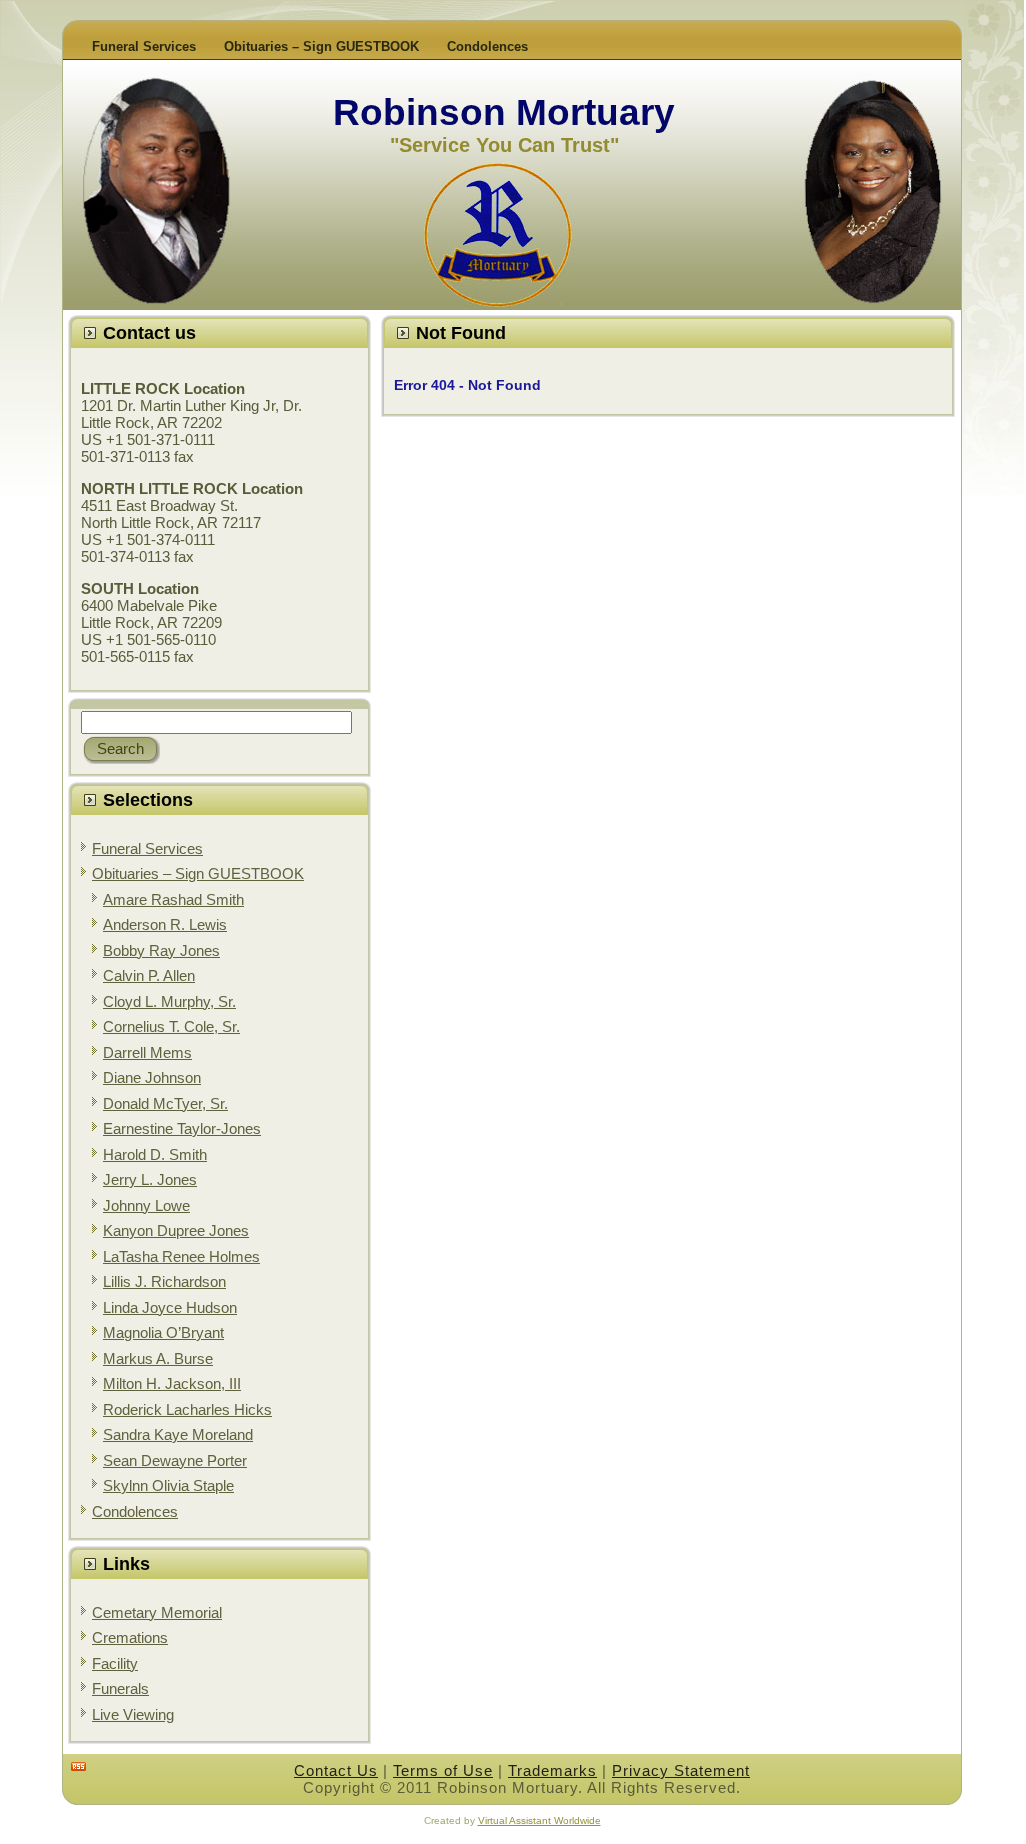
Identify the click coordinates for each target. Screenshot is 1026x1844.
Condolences (135, 1511)
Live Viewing (133, 1714)
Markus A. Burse (158, 1358)
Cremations (130, 1637)
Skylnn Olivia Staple (168, 1485)
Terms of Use (443, 1770)
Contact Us (336, 1770)
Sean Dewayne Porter (175, 1460)
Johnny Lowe (146, 1205)
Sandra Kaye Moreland (178, 1434)
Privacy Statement (681, 1770)
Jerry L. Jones (150, 1179)
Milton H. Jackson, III (172, 1383)
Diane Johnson (152, 1077)
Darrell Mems (147, 1052)
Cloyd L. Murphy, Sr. (169, 1001)
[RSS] (78, 1766)
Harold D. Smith (155, 1154)
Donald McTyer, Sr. (165, 1103)
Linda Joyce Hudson (170, 1307)
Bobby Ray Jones (161, 950)
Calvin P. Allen (149, 975)
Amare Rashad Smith (173, 899)
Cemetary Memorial (157, 1612)
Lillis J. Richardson (164, 1281)
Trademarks (552, 1770)
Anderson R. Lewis (165, 924)
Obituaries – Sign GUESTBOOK (198, 873)
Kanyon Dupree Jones (176, 1230)
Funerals (120, 1688)
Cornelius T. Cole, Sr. (171, 1026)
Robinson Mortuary (504, 112)
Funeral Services (147, 848)
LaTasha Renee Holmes (181, 1256)
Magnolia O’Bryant (163, 1332)
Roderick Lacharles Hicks (187, 1409)
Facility (115, 1663)
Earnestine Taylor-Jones (182, 1128)
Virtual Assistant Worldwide (539, 1820)
